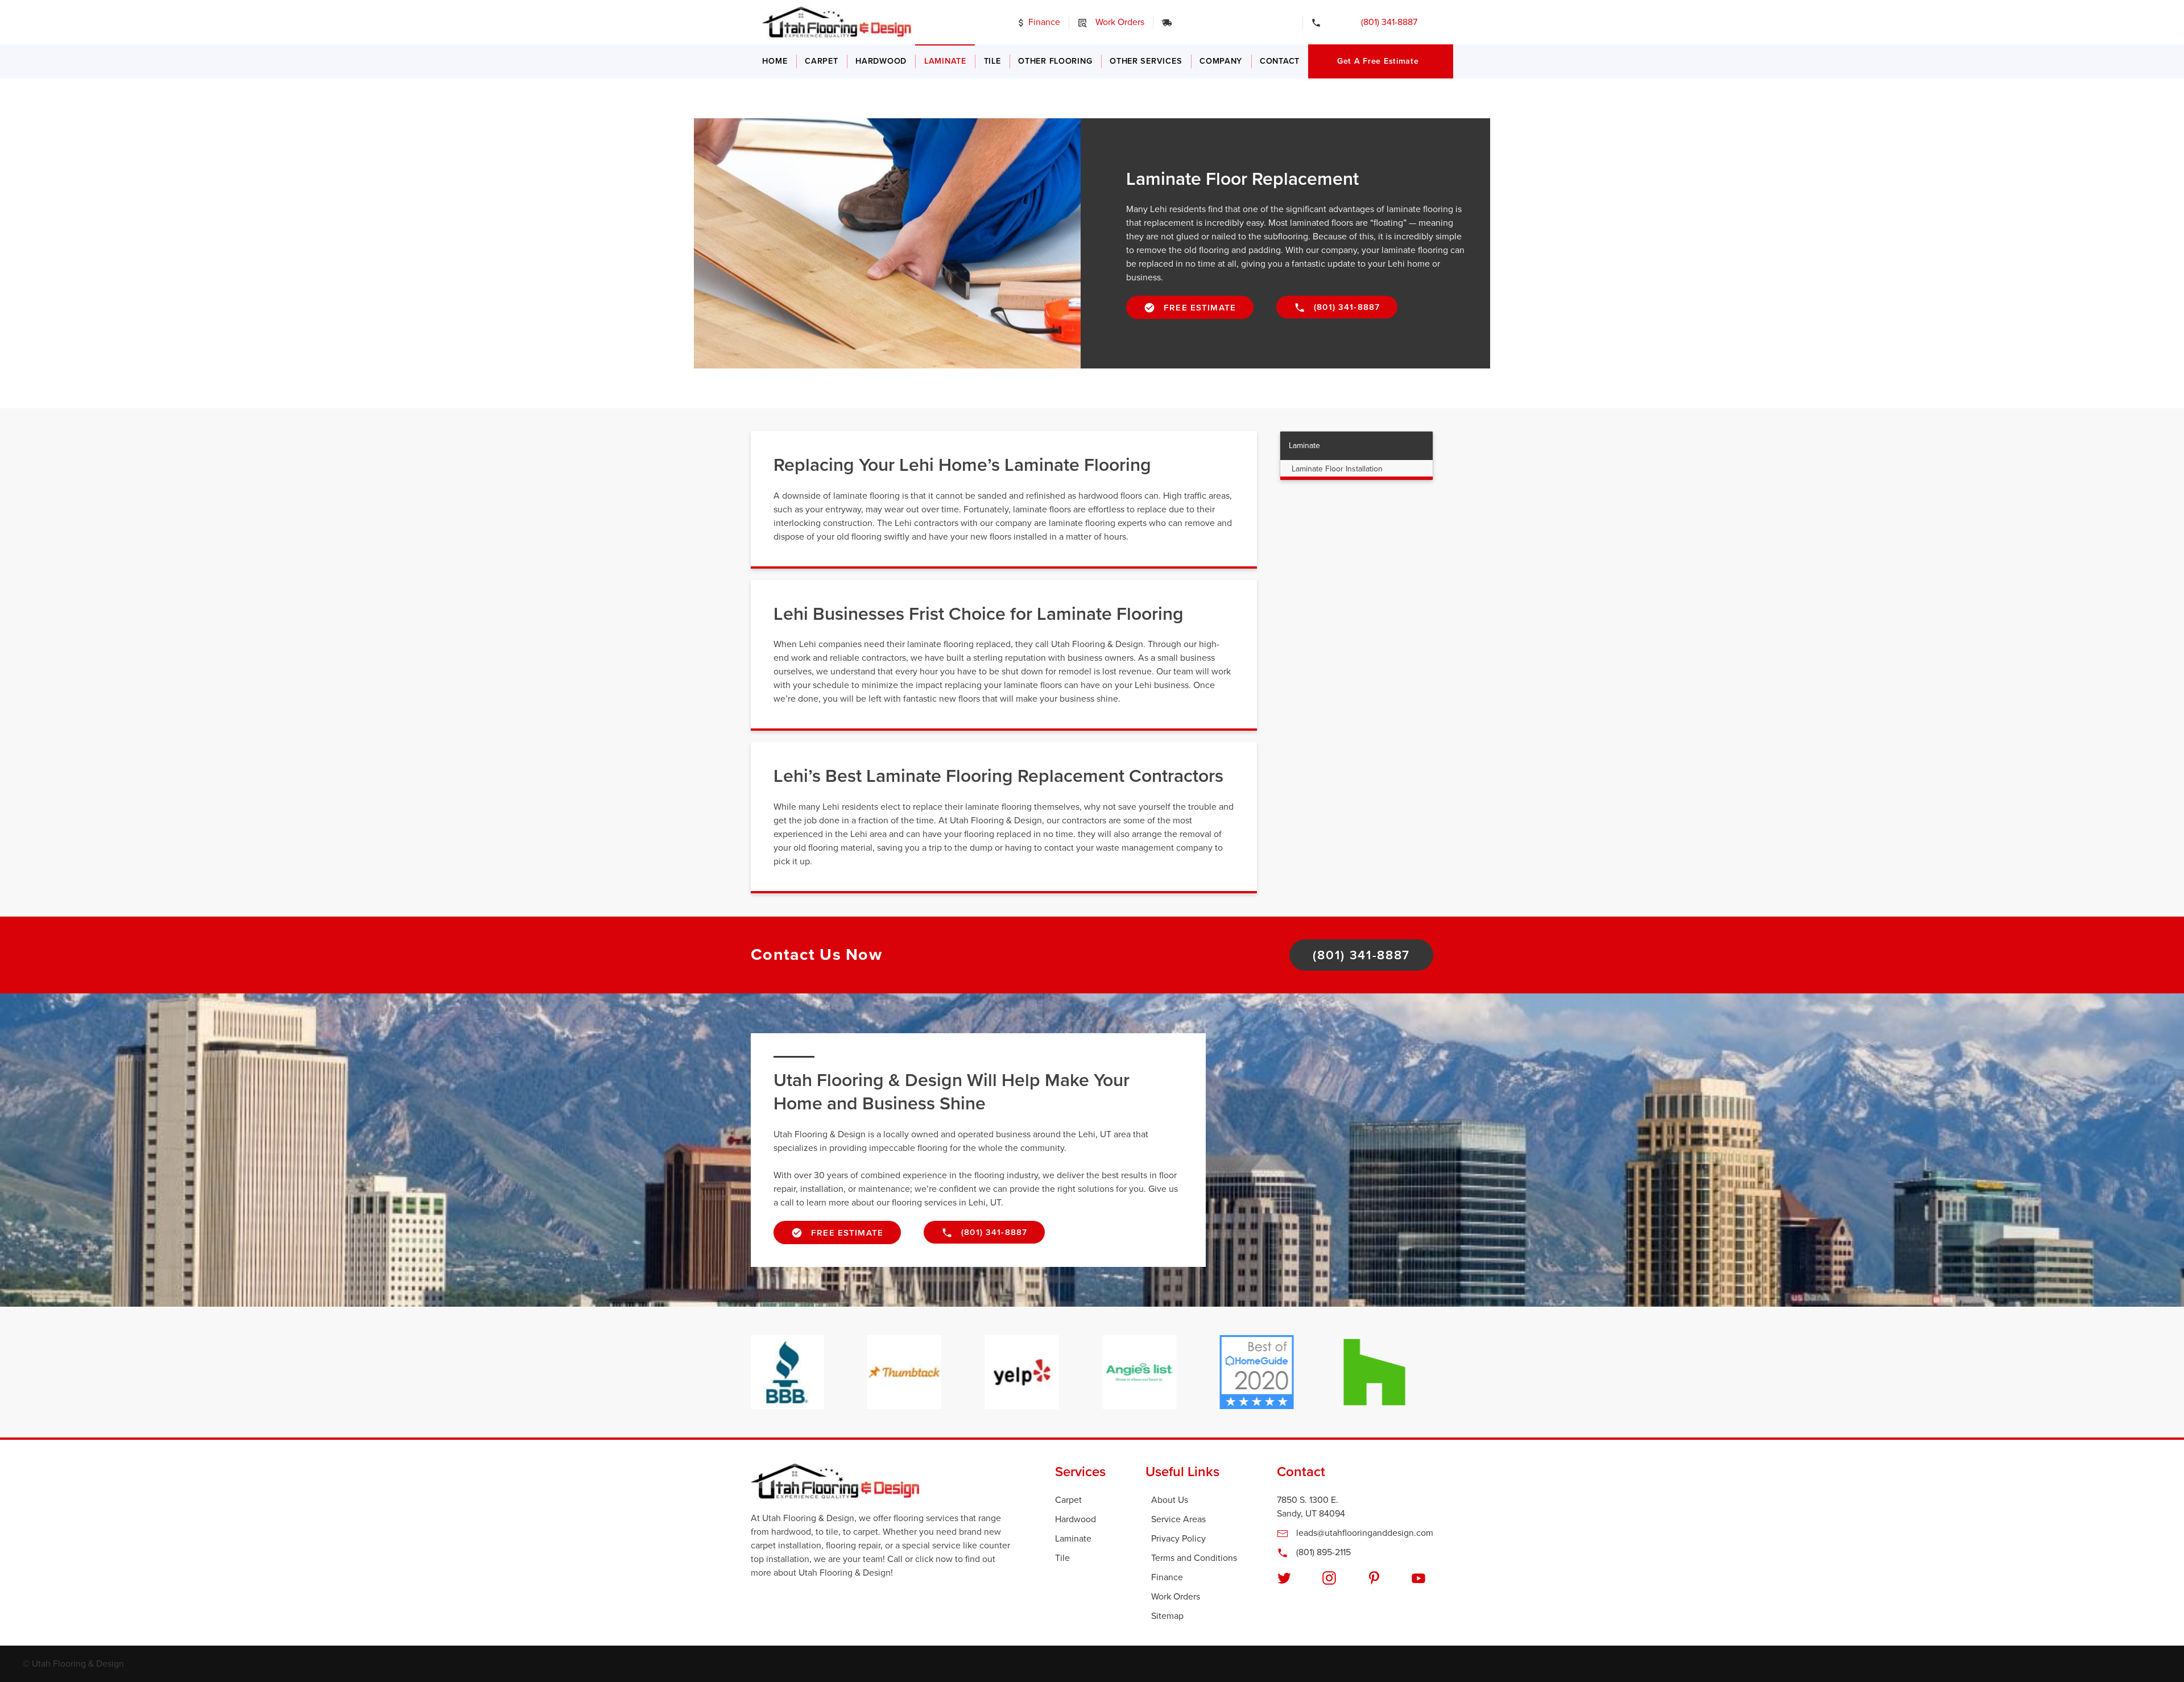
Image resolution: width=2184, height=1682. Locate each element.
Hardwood (881, 61)
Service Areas (1178, 1519)
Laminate (945, 61)
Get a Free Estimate (1378, 61)
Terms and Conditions (1194, 1558)
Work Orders (1119, 22)
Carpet (821, 61)
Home (775, 61)
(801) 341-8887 (1381, 22)
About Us (1170, 1500)
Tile (992, 61)
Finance (1043, 22)
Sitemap (1167, 1616)
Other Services (1146, 61)
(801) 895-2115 (1322, 1552)
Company (1221, 61)
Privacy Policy (1178, 1539)
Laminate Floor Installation (1337, 469)
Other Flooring (1055, 61)
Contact (1280, 61)
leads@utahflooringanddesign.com (1364, 1533)
